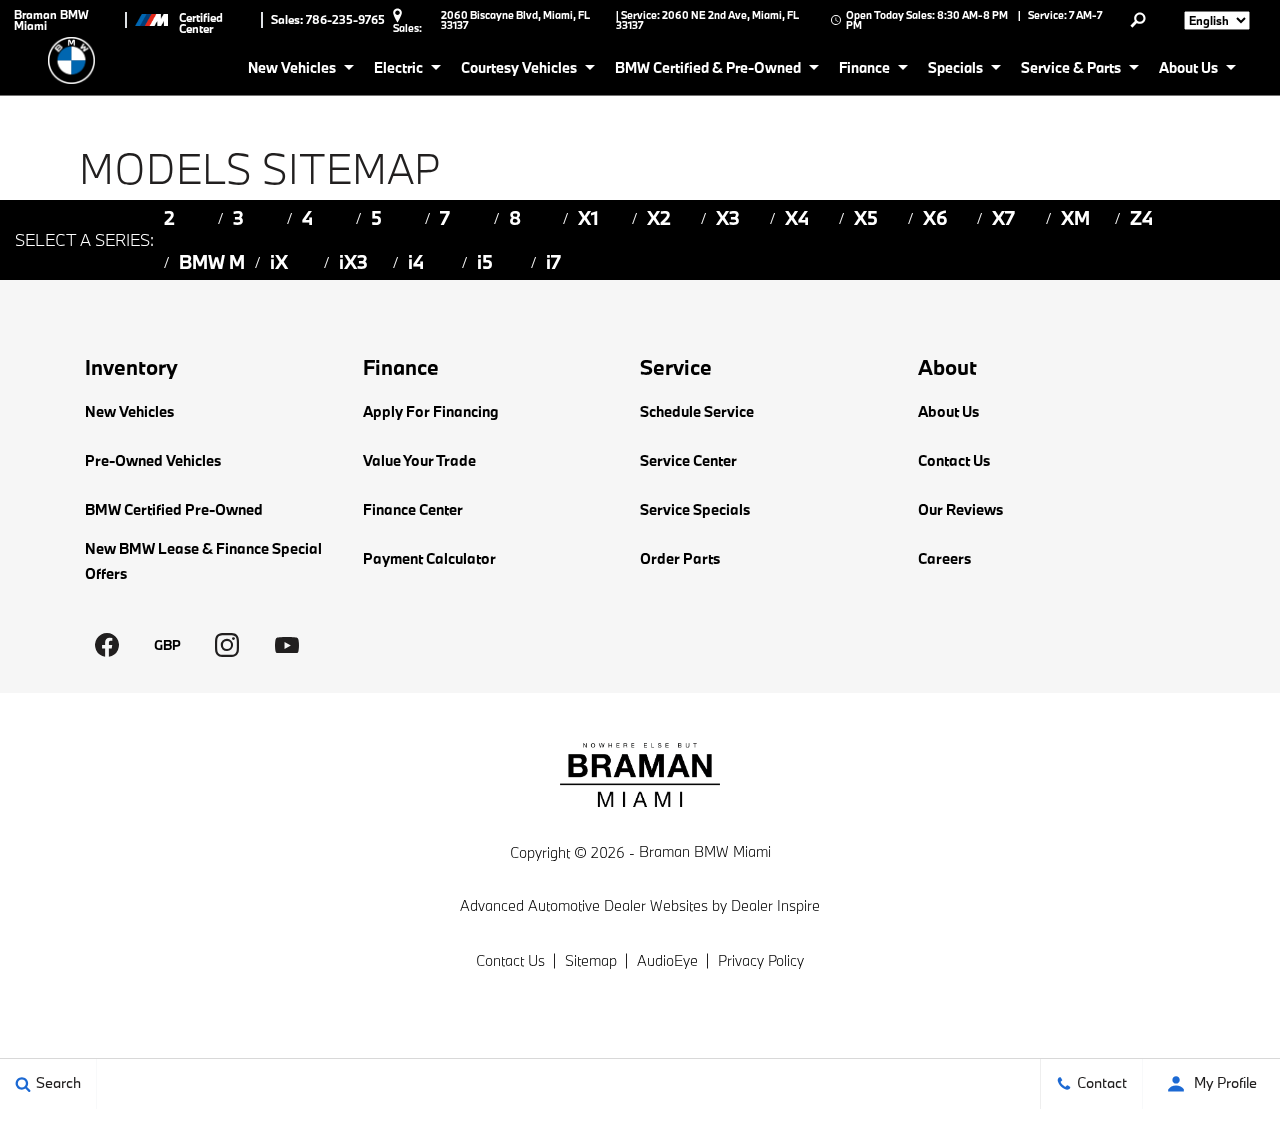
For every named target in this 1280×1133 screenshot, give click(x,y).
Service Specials (695, 509)
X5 (866, 218)
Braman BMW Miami (705, 851)
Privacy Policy (761, 960)
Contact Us (954, 460)
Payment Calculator (429, 558)
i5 (485, 262)
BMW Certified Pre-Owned (174, 509)
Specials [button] (955, 70)
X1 (588, 218)
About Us (948, 411)
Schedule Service (697, 411)
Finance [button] (864, 70)
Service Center (688, 460)
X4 (797, 218)
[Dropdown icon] (1138, 20)
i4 (416, 262)
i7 (553, 262)
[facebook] (107, 645)
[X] (167, 645)
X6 (935, 218)
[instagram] (227, 645)
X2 (659, 218)
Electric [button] (398, 70)
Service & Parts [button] (1070, 70)
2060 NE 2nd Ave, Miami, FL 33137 (707, 20)
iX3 (353, 262)
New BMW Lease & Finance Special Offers (203, 561)
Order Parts (680, 558)
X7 (1003, 218)
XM (1075, 218)
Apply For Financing (431, 411)
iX (279, 262)
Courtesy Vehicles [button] (518, 70)
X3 (728, 218)
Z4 (1141, 218)
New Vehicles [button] (291, 70)
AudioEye (667, 960)
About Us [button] (1188, 70)
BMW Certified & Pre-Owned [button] (707, 70)
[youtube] (287, 645)
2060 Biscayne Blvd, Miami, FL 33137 (515, 20)
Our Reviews (960, 509)
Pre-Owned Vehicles (153, 460)
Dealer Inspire (775, 905)
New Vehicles (129, 411)
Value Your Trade (419, 460)
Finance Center (413, 509)
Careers (944, 558)
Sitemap (591, 960)
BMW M (212, 262)
